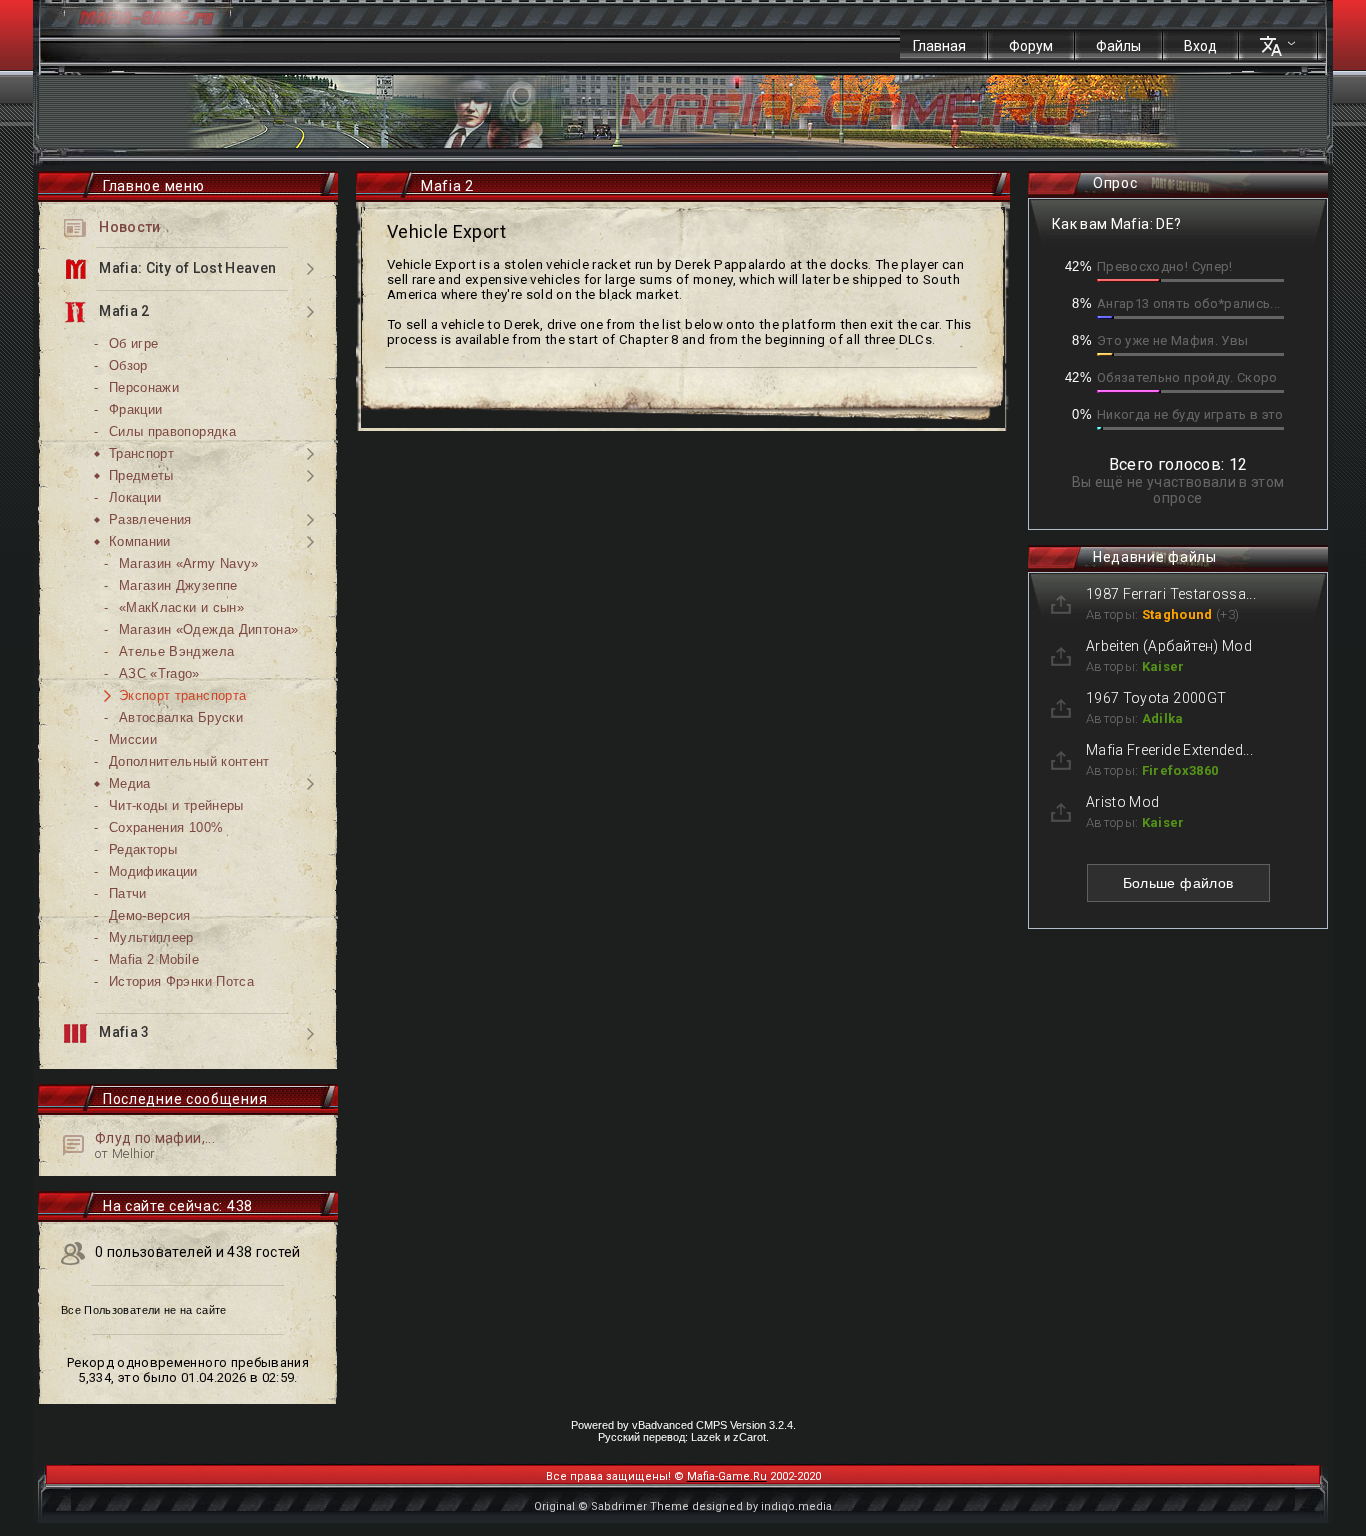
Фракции (135, 409)
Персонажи (144, 387)
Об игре (133, 343)
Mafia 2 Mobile (154, 959)
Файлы (1118, 46)
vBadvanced (662, 1425)
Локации (135, 497)
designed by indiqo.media (762, 1506)
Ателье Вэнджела (176, 651)
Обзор (128, 365)
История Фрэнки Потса (181, 981)
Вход (1200, 46)
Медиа (130, 783)
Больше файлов (1178, 883)
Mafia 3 (123, 1033)
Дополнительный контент (189, 761)
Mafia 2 (123, 311)
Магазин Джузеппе (178, 585)
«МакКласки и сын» (181, 607)
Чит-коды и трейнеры (176, 805)
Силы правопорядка (172, 431)
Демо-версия (150, 915)
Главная (939, 46)
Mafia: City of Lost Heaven (186, 268)
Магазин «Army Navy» (189, 563)
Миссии (133, 739)
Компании (140, 541)
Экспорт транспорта (182, 695)
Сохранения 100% (166, 827)
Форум (1031, 46)
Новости (128, 227)
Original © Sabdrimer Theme (611, 1506)
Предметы (141, 475)
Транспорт (141, 453)
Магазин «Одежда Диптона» (208, 629)
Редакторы (143, 849)
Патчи (128, 893)
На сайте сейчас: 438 (178, 1206)
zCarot (749, 1437)
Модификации (153, 871)
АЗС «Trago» (159, 673)
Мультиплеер (151, 937)
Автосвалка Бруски (181, 717)
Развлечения (150, 519)
